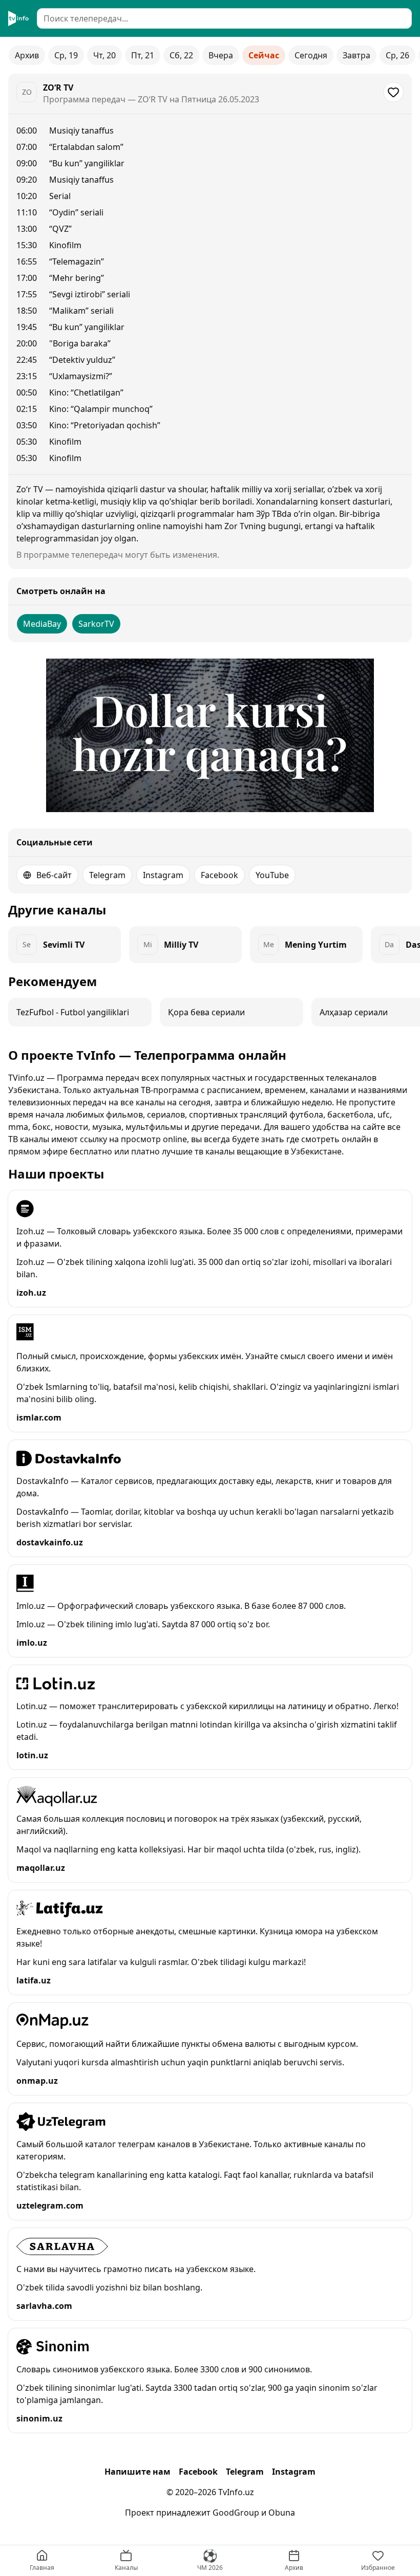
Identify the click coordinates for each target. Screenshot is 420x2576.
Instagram (163, 875)
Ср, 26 (397, 55)
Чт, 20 (104, 55)
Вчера (221, 55)
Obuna (282, 2513)
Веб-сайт (54, 875)
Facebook (219, 875)
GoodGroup (236, 2513)
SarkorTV (96, 624)
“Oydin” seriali (76, 212)
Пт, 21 (143, 55)
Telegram (107, 875)
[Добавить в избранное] (393, 92)
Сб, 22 (181, 55)
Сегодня (311, 55)
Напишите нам (138, 2472)
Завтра (356, 55)
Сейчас (264, 55)
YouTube (272, 875)
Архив (27, 55)
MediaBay (42, 624)
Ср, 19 (66, 55)
